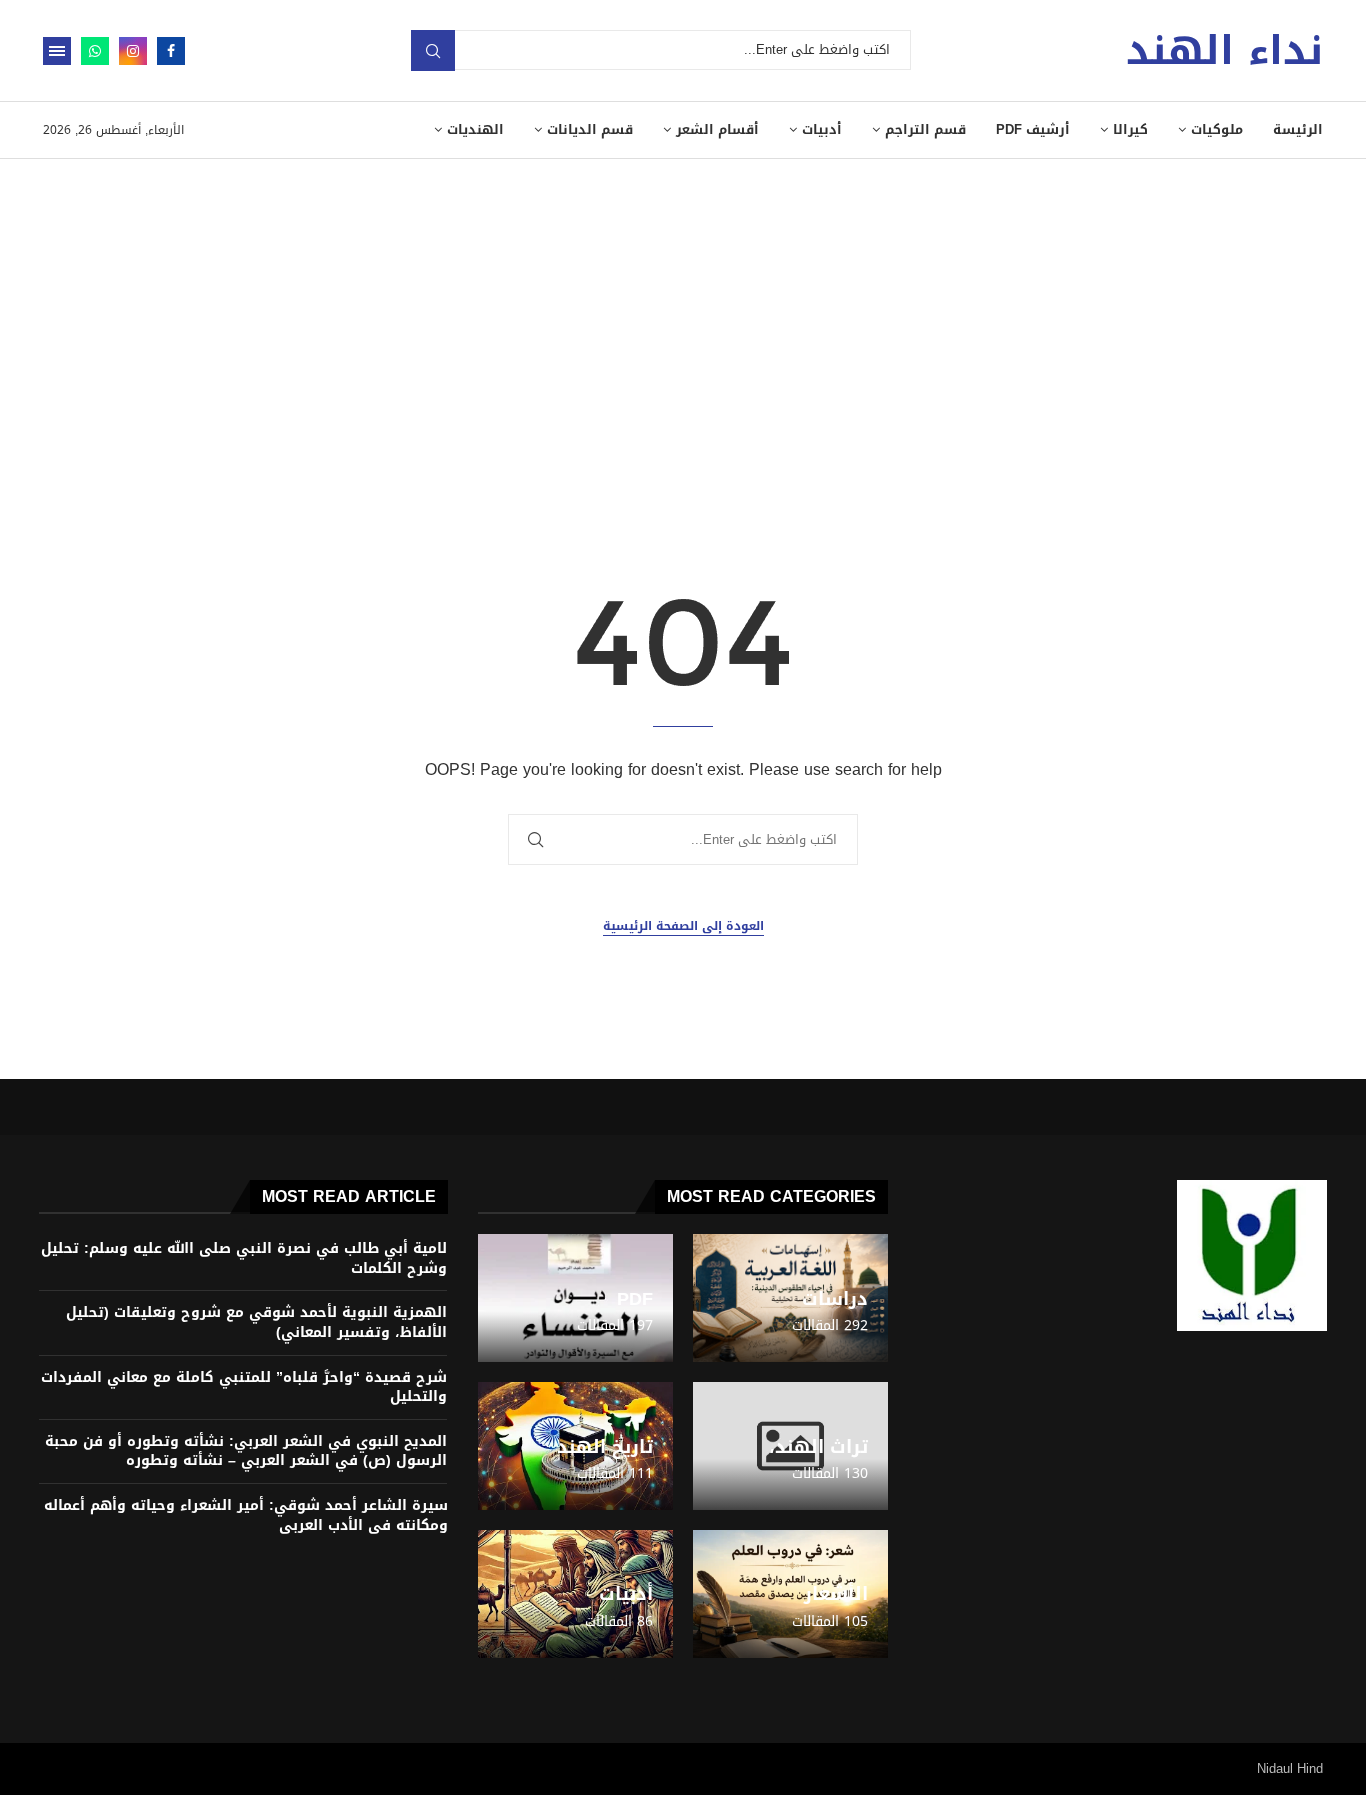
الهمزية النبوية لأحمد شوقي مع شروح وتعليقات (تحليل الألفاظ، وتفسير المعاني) (256, 1322)
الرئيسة (1298, 129)
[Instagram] (133, 51)
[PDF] (575, 1298)
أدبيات (822, 129)
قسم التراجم (925, 129)
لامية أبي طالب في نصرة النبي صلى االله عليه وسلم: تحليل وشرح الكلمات (244, 1258)
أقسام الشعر (717, 129)
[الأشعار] (790, 1594)
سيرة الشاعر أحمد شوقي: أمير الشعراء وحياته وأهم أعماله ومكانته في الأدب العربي (246, 1515)
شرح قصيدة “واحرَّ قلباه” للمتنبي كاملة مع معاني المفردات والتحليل (244, 1387)
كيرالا (1130, 129)
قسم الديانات (590, 129)
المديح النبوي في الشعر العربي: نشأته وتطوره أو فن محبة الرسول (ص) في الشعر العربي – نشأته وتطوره (246, 1451)
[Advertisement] (683, 309)
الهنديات (475, 129)
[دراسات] (790, 1298)
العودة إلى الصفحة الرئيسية (683, 926)
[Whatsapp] (95, 51)
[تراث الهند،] (790, 1446)
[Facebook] (171, 51)
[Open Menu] (57, 51)
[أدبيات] (575, 1594)
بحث (433, 50)
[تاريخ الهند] (575, 1446)
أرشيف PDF (1033, 129)
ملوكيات (1217, 129)
